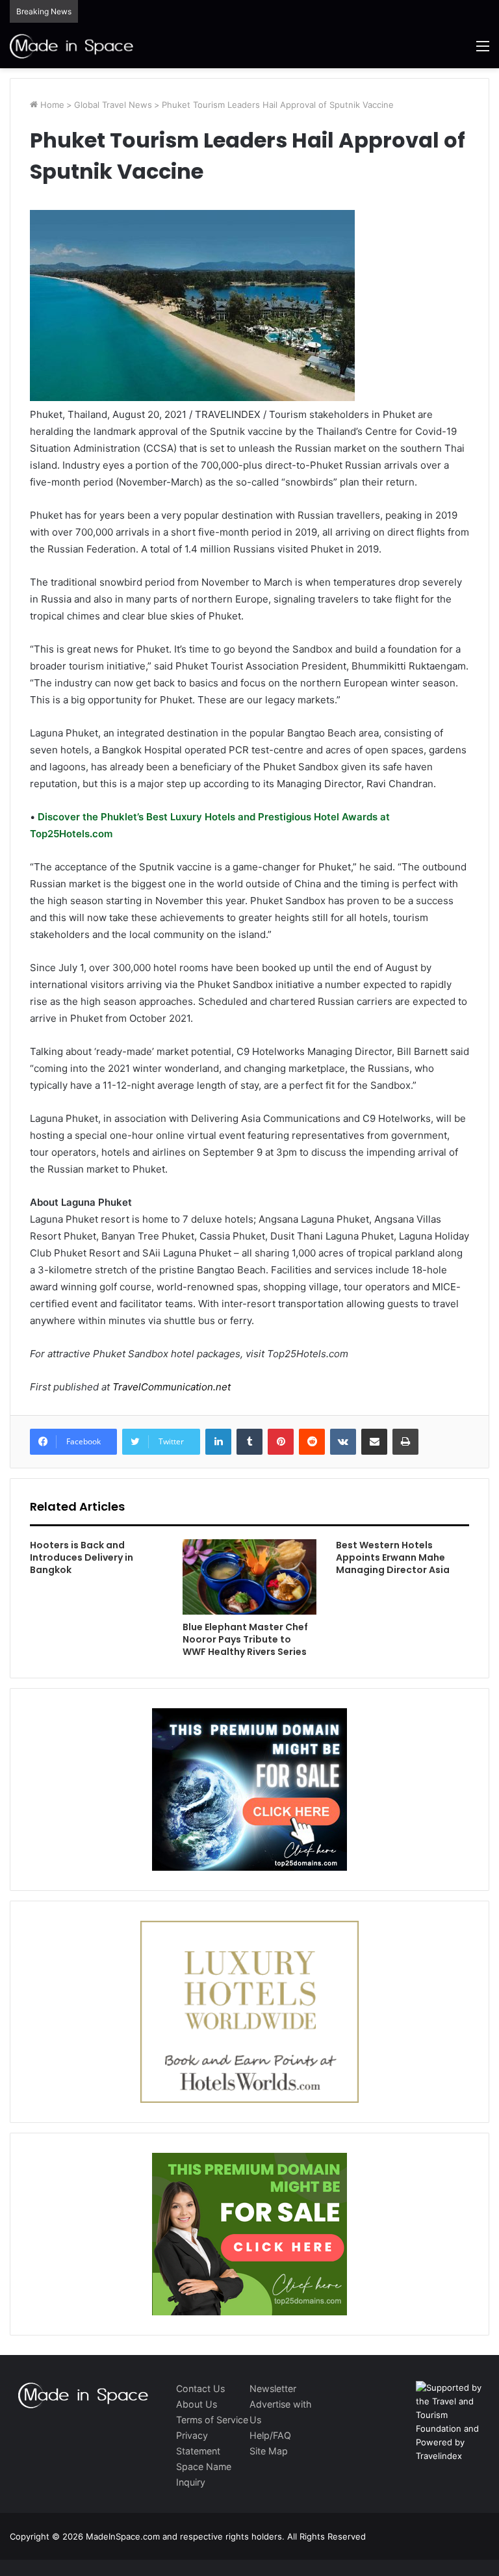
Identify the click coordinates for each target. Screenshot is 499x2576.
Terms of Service (212, 2420)
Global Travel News (113, 105)
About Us (197, 2404)
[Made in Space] (71, 46)
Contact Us (200, 2388)
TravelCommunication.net (170, 1387)
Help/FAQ (270, 2435)
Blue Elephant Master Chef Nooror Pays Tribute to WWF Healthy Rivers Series (245, 1639)
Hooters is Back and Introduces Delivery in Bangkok (82, 1557)
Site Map (269, 2451)
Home (51, 105)
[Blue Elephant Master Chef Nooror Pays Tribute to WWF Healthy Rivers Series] (249, 1577)
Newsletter (273, 2388)
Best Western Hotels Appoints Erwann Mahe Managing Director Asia (393, 1557)
